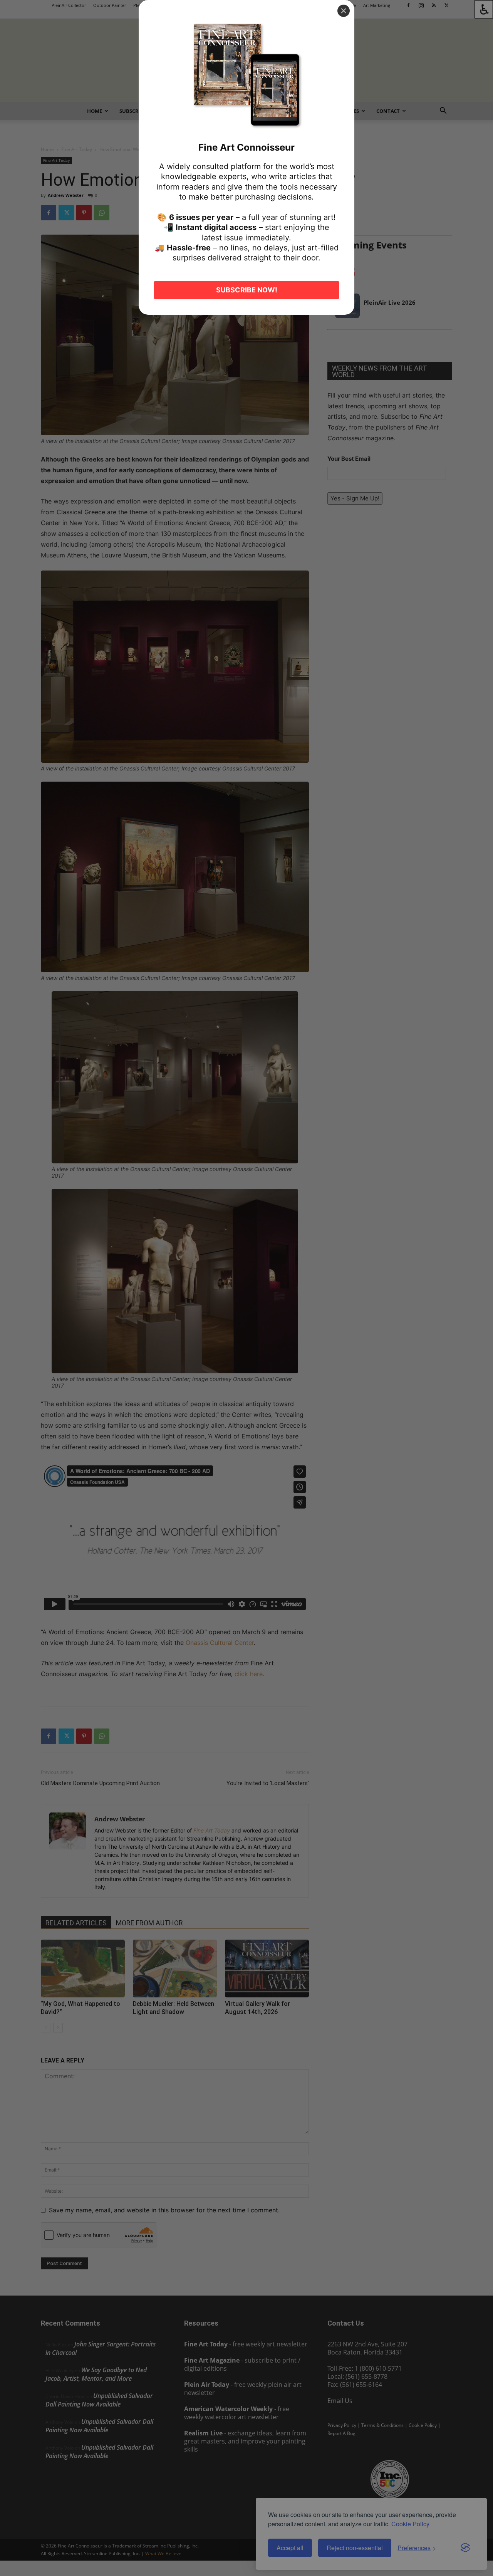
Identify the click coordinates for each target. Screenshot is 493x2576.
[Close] (344, 11)
